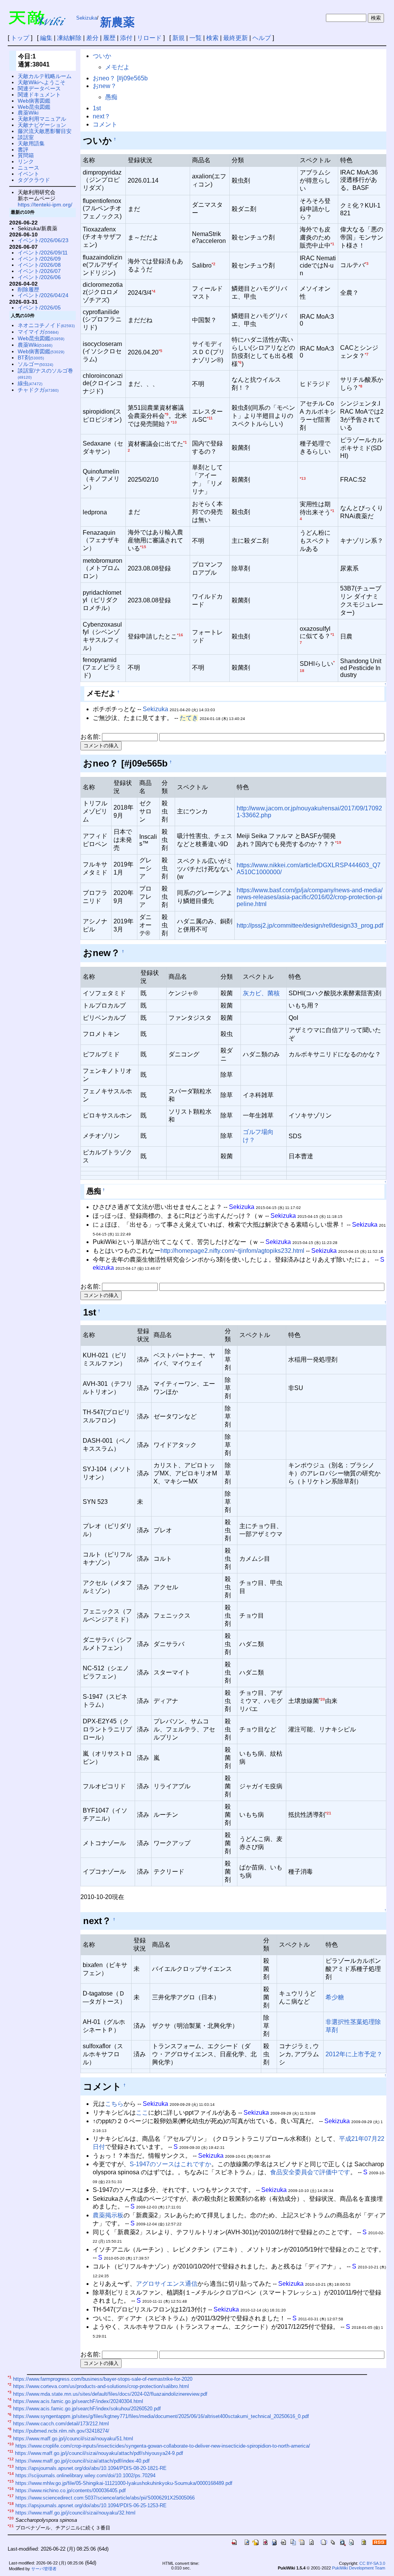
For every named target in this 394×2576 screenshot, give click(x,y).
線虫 (30, 383)
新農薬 (117, 22)
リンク (26, 161)
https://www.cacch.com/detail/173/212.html (61, 2424)
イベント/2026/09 (39, 259)
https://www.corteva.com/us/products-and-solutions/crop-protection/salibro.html (101, 2387)
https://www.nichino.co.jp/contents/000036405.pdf (71, 2490)
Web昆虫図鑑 (34, 107)
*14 (11, 2474)
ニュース (28, 168)
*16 (180, 635)
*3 (367, 264)
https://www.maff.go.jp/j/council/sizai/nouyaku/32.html (75, 2513)
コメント (105, 124)
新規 (179, 38)
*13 (303, 478)
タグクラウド (34, 180)
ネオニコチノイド (46, 325)
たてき (189, 718)
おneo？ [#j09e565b (120, 78)
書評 (23, 150)
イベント (28, 174)
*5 (160, 351)
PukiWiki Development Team (359, 2568)
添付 (126, 38)
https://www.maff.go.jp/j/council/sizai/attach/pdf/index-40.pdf (83, 2461)
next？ (102, 116)
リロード (149, 38)
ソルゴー (35, 364)
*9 (167, 414)
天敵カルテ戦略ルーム (45, 76)
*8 (361, 386)
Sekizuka (87, 18)
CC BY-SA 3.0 (372, 2563)
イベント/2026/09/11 (43, 253)
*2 (214, 264)
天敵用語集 (31, 143)
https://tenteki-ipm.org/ (45, 205)
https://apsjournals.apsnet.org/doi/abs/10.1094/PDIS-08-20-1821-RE (91, 2468)
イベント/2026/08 (39, 265)
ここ (142, 2113)
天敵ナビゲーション (42, 125)
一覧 (195, 38)
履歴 (109, 38)
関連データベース (39, 88)
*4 (154, 291)
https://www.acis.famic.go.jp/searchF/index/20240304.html (78, 2401)
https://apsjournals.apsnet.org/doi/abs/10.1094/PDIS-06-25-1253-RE (91, 2505)
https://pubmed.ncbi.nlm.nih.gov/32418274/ (61, 2431)
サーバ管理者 (44, 2569)
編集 (46, 38)
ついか (102, 56)
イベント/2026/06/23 (43, 240)
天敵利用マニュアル (42, 119)
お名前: (91, 737)
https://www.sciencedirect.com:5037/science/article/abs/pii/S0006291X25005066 (105, 2498)
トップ (20, 38)
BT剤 (31, 358)
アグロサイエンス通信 (167, 2284)
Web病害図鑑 (34, 101)
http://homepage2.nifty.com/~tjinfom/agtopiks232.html (232, 1251)
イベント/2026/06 (39, 277)
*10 (174, 422)
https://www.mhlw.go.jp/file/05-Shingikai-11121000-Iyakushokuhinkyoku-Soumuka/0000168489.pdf (124, 2483)
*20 (322, 1699)
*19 (338, 842)
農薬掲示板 (108, 2215)
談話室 (26, 137)
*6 (240, 362)
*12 (11, 2459)
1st (97, 108)
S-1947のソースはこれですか (170, 2164)
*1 (332, 244)
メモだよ (117, 67)
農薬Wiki (28, 113)
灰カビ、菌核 (261, 993)
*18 (11, 2504)
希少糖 (335, 1997)
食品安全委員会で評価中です (310, 2172)
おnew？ (105, 86)
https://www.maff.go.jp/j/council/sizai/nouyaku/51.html (73, 2439)
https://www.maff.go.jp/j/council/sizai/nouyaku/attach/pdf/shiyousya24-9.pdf (99, 2454)
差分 (92, 38)
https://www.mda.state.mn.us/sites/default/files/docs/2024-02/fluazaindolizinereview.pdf (110, 2394)
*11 (210, 418)
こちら (114, 2104)
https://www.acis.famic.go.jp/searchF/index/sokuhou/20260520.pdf (87, 2409)
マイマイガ (38, 332)
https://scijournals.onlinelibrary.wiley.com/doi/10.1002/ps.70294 (85, 2476)
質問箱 (26, 155)
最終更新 (235, 38)
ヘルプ (262, 38)
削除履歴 (28, 289)
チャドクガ (38, 390)
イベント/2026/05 (39, 308)
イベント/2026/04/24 (43, 295)
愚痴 (111, 97)
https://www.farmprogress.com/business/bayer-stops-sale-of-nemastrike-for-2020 (103, 2379)
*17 (11, 2496)
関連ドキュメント (39, 95)
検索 (212, 38)
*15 (143, 547)
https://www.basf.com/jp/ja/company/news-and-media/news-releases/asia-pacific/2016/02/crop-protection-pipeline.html (310, 897)
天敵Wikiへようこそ (42, 82)
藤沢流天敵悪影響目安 (45, 131)
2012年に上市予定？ (354, 2054)
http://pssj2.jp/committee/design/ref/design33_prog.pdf (310, 925)
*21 (328, 1813)
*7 (367, 354)
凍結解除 (69, 38)
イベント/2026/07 (39, 271)
